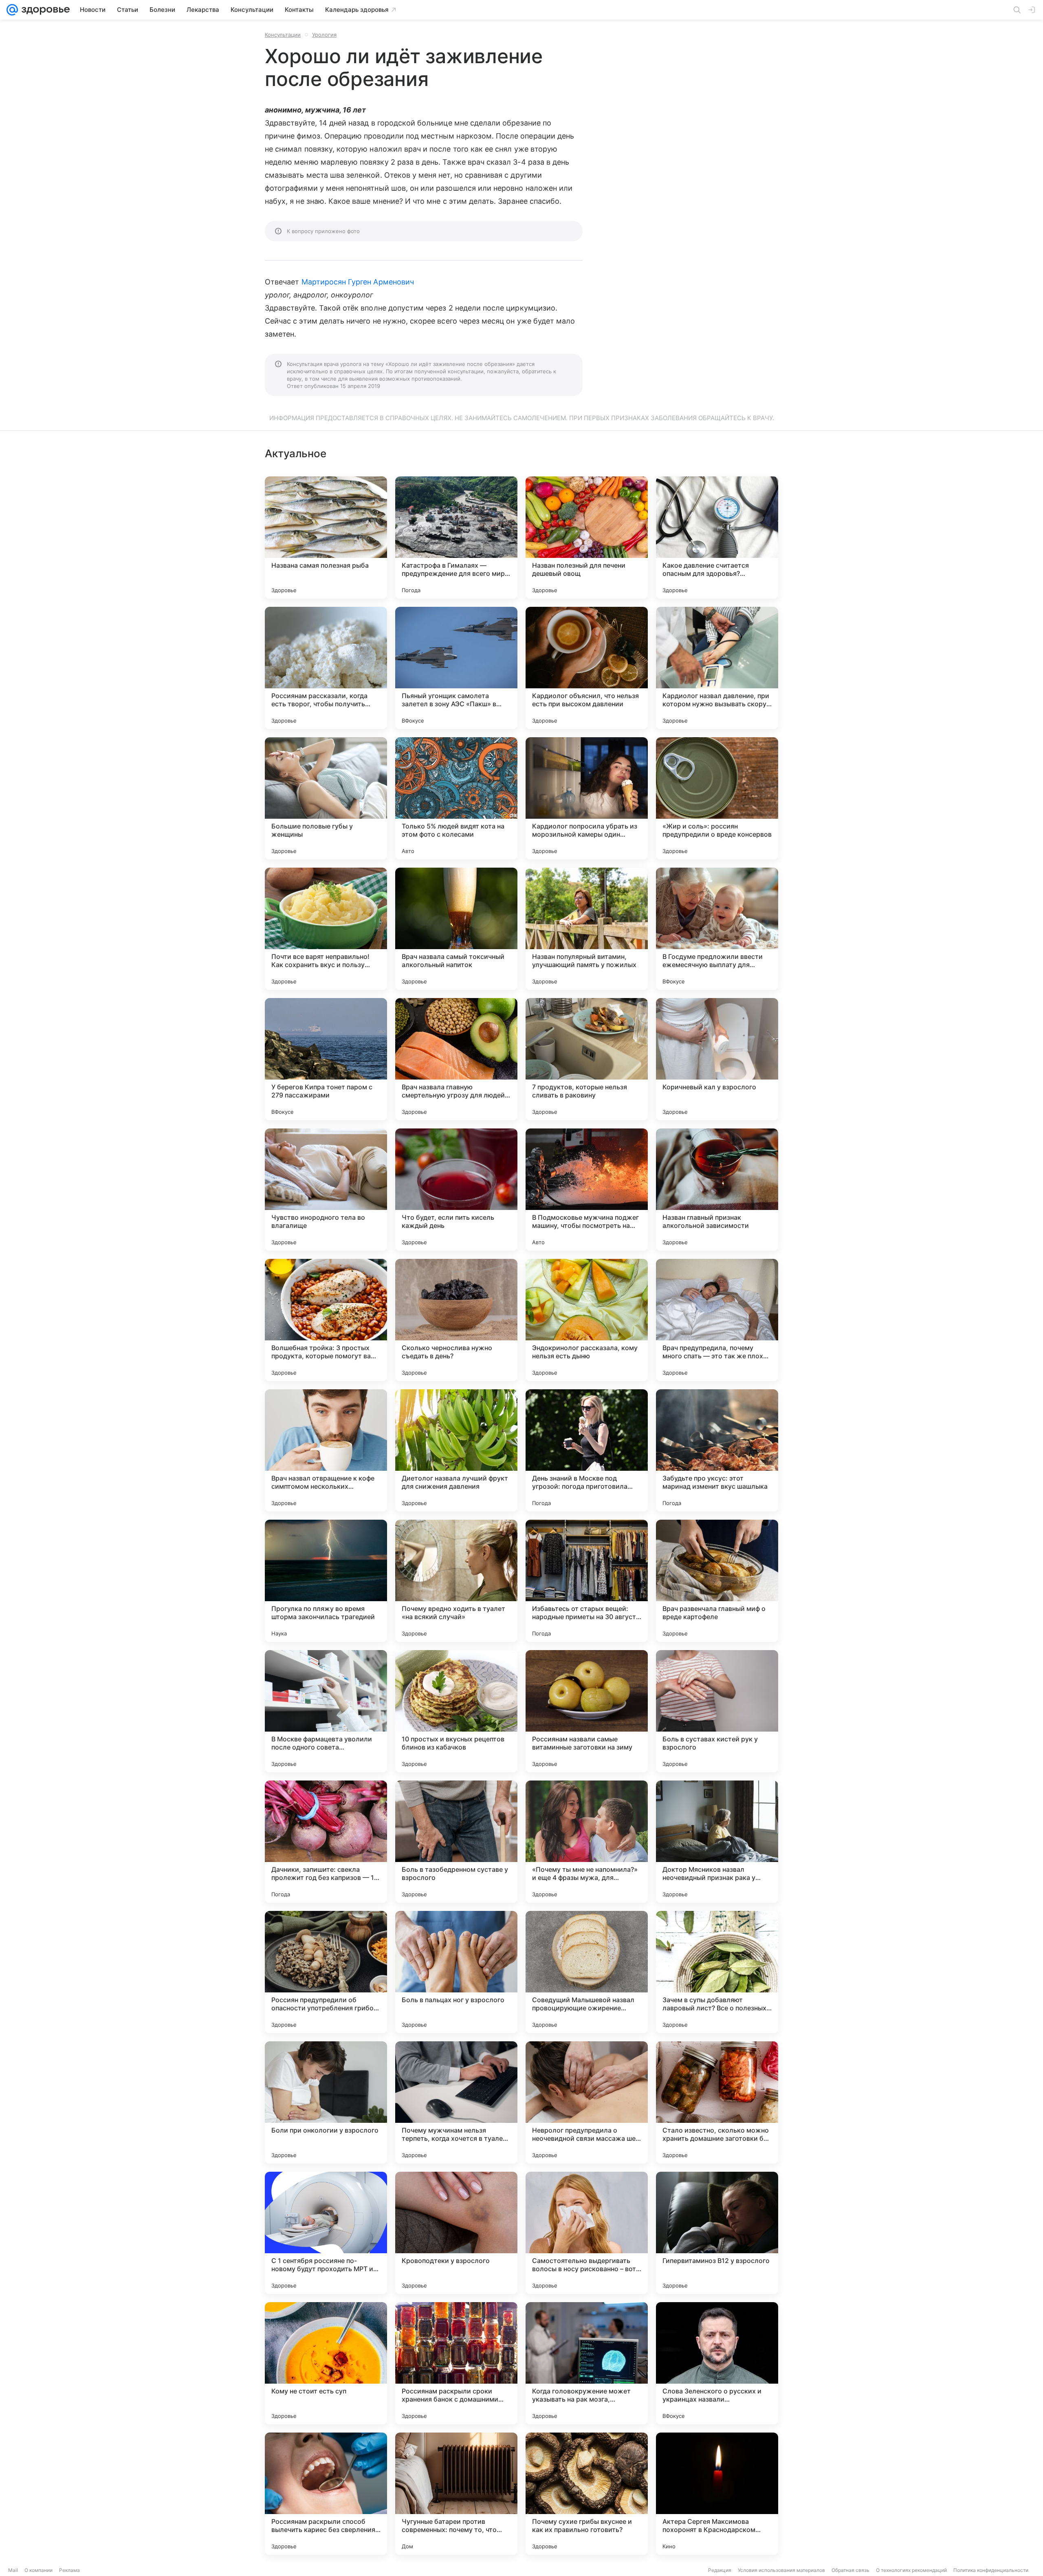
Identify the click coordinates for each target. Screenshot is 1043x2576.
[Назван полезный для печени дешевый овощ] (587, 538)
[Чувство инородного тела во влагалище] (326, 1190)
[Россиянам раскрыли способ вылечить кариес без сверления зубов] (326, 2494)
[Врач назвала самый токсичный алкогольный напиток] (456, 929)
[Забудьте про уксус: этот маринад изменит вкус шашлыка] (717, 1450)
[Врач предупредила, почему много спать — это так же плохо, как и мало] (717, 1320)
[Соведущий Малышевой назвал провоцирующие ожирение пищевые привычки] (587, 1972)
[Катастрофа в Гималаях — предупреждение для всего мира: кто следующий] (456, 538)
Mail (13, 2570)
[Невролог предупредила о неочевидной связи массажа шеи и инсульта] (587, 2102)
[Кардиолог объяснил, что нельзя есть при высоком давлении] (587, 668)
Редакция (720, 2570)
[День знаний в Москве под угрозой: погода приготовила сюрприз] (587, 1450)
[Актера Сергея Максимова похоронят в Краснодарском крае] (717, 2494)
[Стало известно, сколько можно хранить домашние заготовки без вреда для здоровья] (717, 2102)
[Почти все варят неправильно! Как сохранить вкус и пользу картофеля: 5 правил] (326, 929)
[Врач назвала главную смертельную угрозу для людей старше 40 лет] (456, 1059)
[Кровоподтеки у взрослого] (456, 2233)
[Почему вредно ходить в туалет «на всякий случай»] (456, 1581)
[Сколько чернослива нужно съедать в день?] (456, 1320)
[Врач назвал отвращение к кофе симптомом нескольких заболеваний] (326, 1450)
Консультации (283, 35)
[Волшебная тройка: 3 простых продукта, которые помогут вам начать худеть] (326, 1320)
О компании (39, 2570)
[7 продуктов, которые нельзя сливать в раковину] (587, 1059)
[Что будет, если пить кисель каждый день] (456, 1190)
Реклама (69, 2570)
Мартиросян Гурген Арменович (358, 282)
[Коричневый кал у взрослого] (717, 1059)
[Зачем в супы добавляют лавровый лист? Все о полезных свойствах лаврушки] (717, 1972)
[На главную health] (44, 10)
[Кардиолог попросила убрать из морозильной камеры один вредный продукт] (587, 798)
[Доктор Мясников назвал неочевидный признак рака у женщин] (717, 1842)
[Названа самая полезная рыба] (326, 538)
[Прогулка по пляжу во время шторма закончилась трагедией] (326, 1581)
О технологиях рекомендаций (911, 2570)
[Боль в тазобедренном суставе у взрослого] (456, 1842)
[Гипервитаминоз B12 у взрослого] (717, 2233)
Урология (324, 35)
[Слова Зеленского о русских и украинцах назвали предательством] (717, 2363)
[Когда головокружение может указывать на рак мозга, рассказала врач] (587, 2363)
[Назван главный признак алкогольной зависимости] (717, 1190)
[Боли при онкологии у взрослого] (326, 2102)
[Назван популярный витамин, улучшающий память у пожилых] (587, 929)
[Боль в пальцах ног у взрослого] (456, 1972)
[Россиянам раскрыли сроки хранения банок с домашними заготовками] (456, 2363)
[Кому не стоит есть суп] (326, 2363)
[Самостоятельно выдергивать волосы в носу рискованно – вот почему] (587, 2233)
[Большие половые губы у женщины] (326, 798)
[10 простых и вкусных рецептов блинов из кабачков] (456, 1711)
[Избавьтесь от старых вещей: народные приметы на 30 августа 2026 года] (587, 1581)
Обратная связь (850, 2570)
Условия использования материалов (781, 2570)
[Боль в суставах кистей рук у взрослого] (717, 1711)
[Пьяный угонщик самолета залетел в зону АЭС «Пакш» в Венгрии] (456, 668)
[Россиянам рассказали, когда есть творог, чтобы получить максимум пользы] (326, 668)
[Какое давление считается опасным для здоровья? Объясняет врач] (717, 538)
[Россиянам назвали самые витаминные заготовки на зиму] (587, 1711)
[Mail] (12, 10)
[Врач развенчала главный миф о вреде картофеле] (717, 1581)
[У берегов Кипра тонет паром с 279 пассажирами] (326, 1059)
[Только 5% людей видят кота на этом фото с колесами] (456, 798)
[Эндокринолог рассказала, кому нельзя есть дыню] (587, 1320)
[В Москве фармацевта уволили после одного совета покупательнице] (326, 1711)
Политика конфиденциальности (991, 2570)
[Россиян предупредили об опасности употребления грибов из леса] (326, 1972)
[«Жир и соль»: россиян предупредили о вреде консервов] (717, 798)
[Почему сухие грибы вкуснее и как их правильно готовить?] (587, 2494)
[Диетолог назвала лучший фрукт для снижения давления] (456, 1450)
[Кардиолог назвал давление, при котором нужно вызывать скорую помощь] (717, 668)
